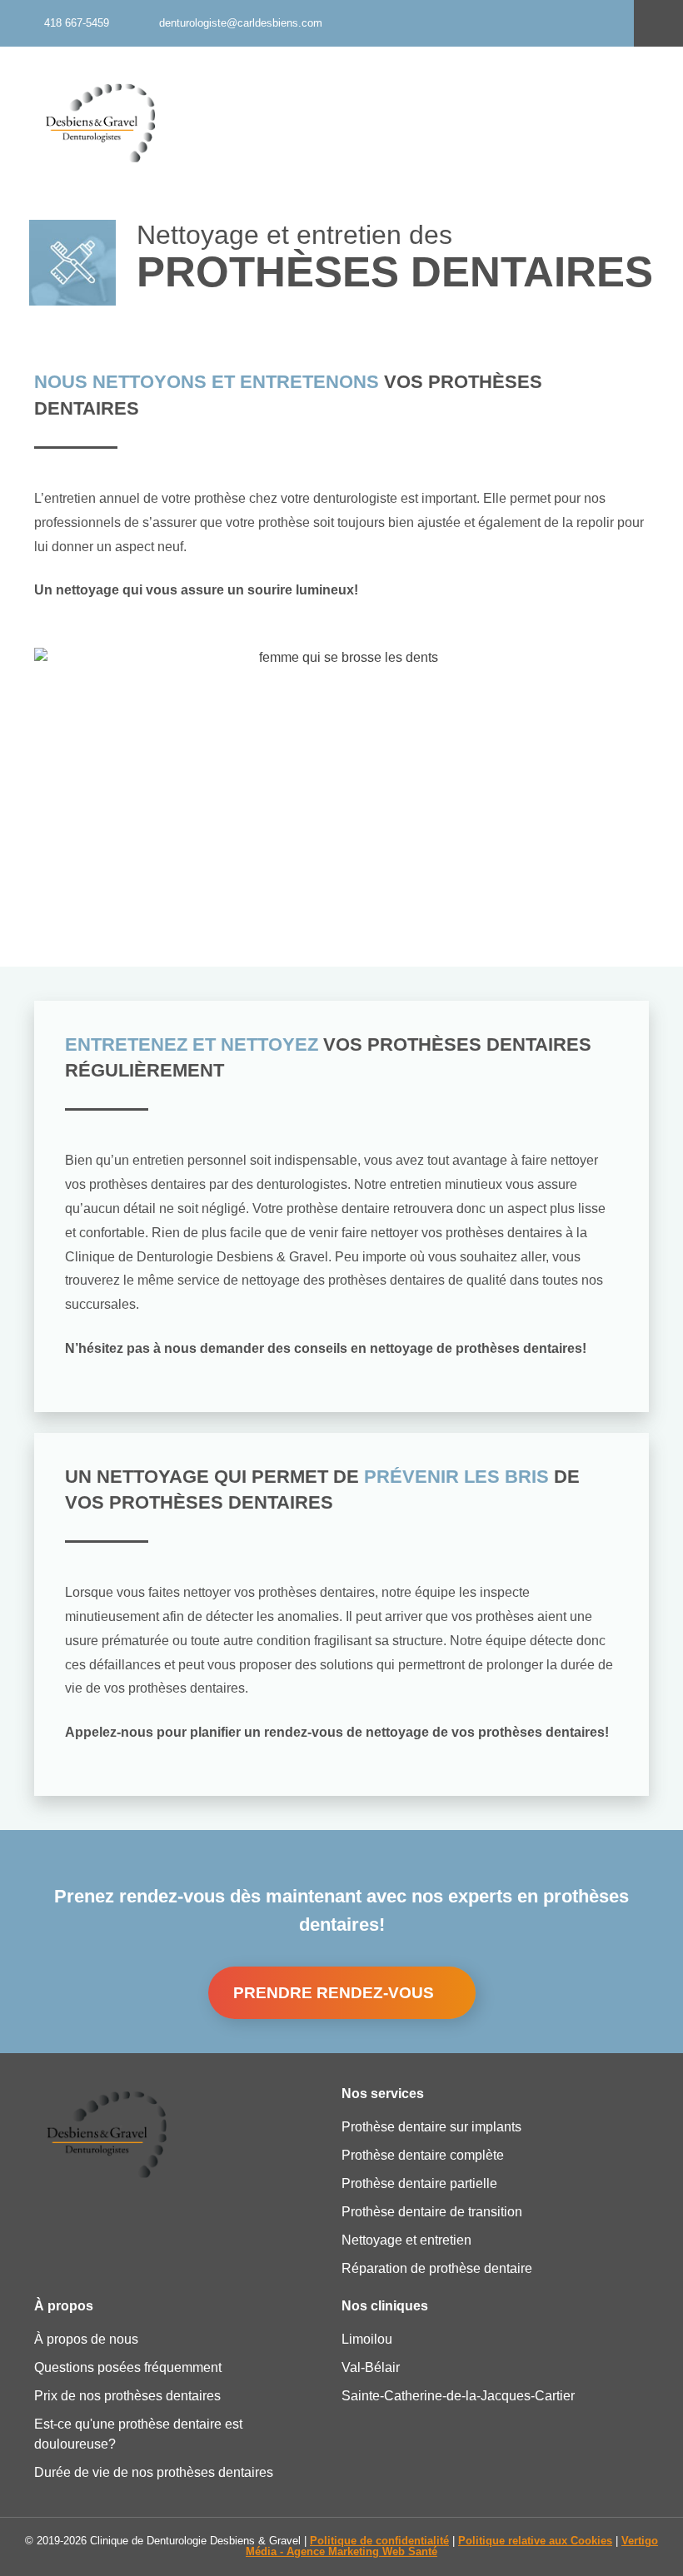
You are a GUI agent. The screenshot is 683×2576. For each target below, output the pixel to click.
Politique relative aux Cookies (535, 2541)
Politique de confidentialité (379, 2541)
